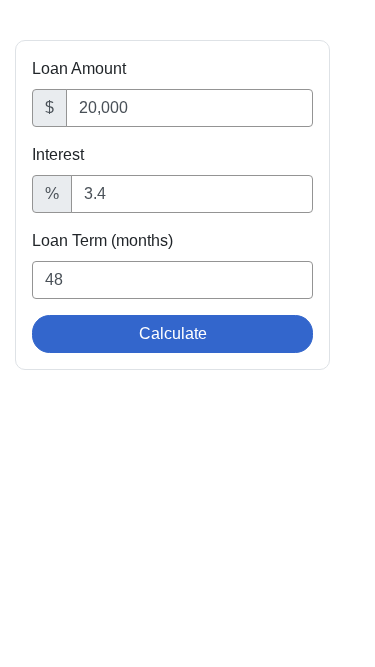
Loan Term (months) (102, 240)
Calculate (173, 333)
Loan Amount (79, 68)
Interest (58, 154)
